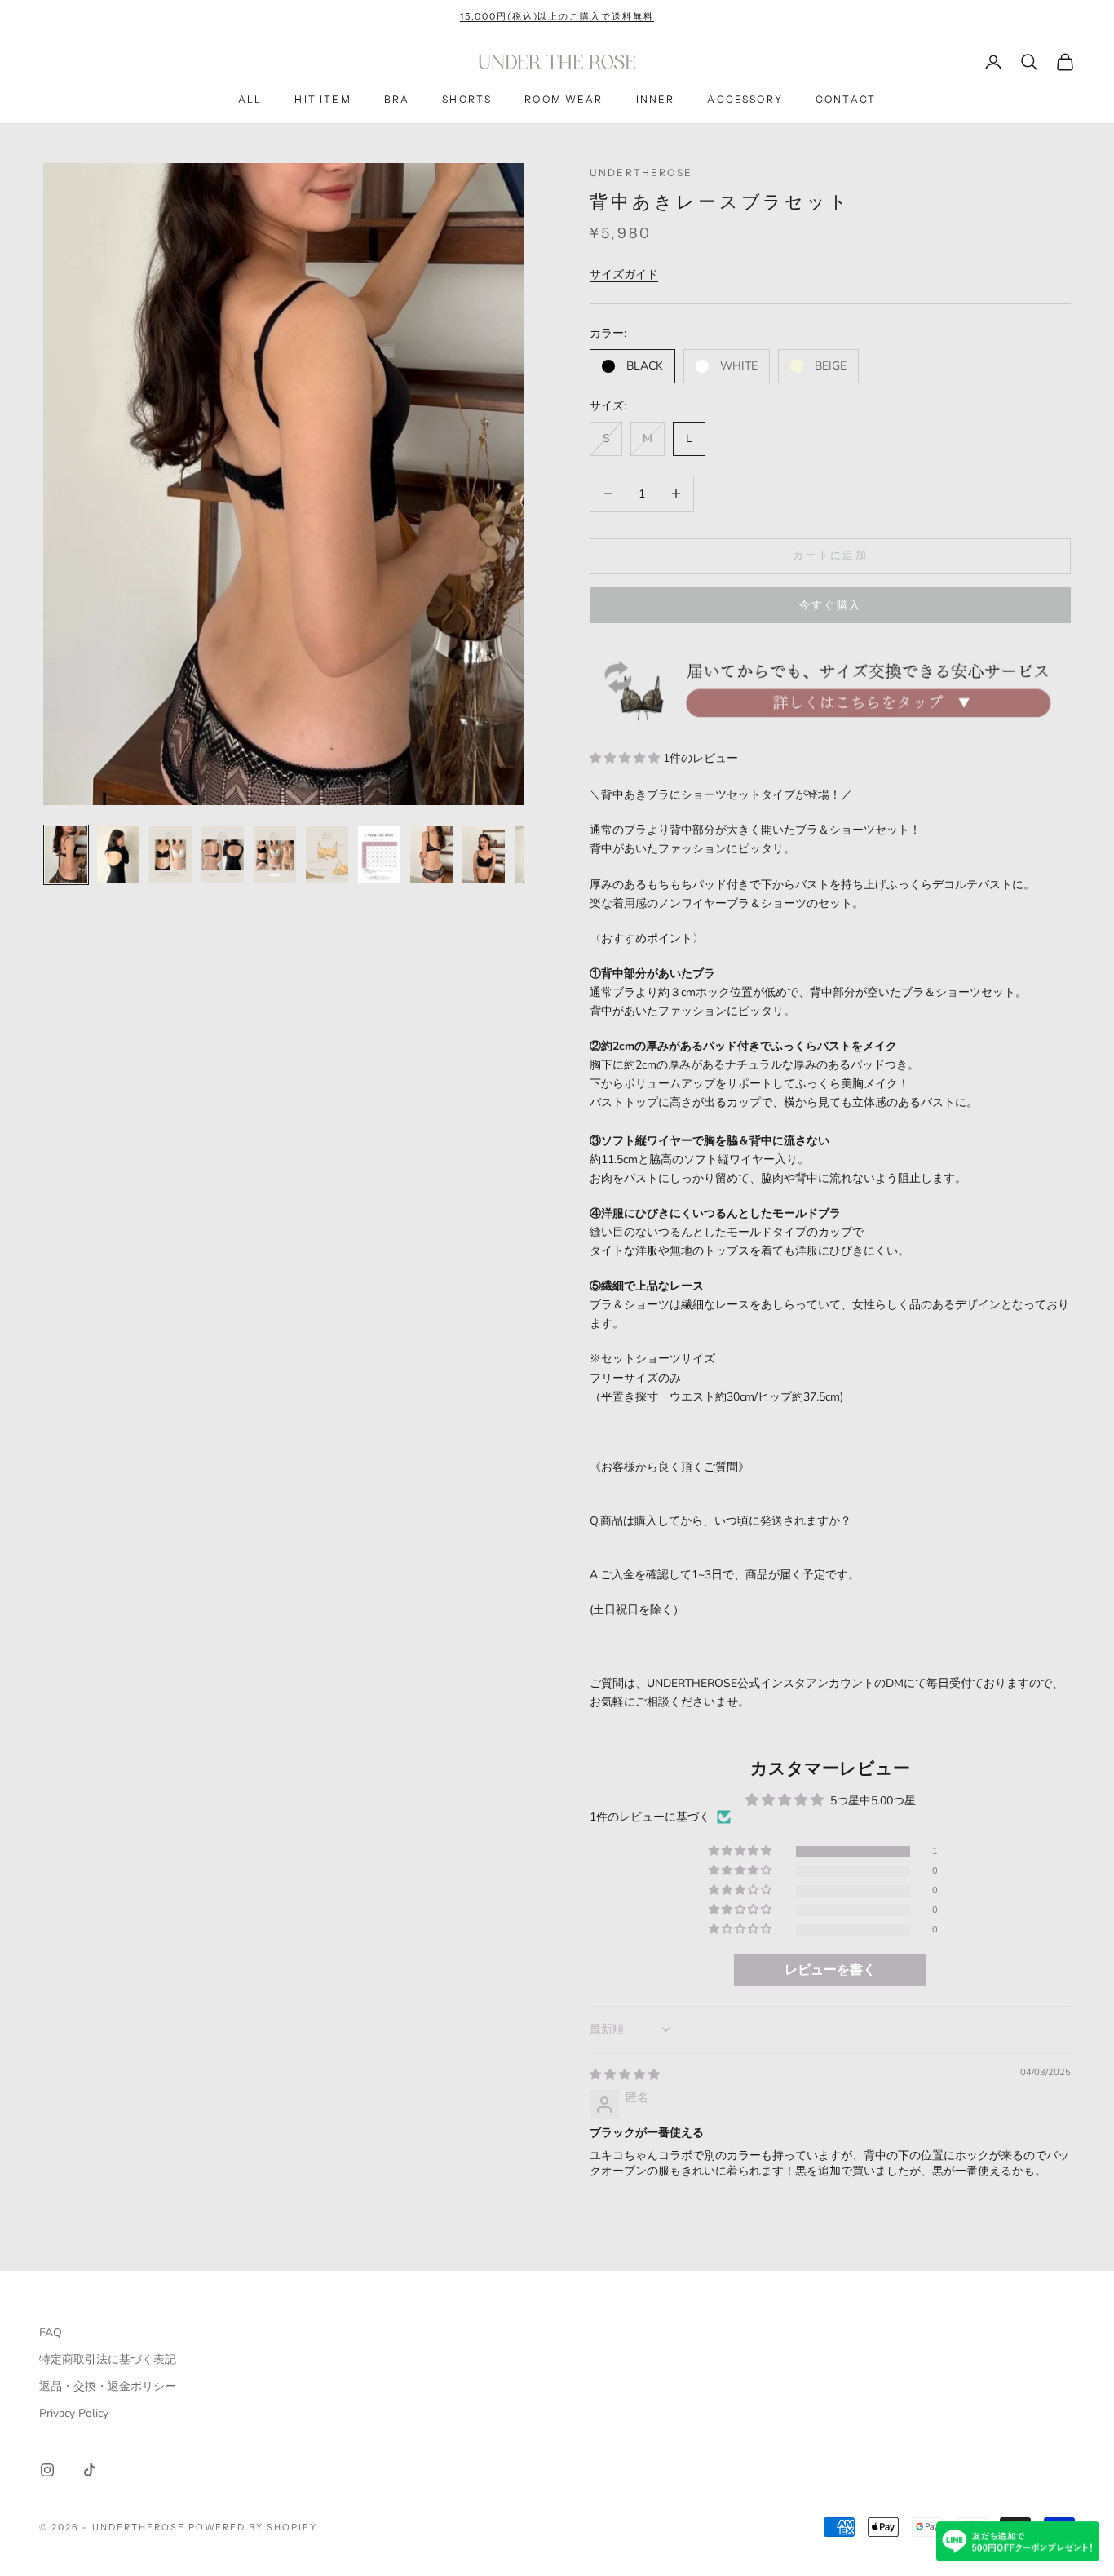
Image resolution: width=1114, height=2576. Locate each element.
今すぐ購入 (831, 605)
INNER (656, 100)
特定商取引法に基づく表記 (108, 2359)
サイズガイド (624, 274)
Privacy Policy (74, 2413)
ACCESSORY (745, 100)
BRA (397, 100)
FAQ (51, 2333)
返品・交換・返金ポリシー (108, 2386)
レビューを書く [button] (830, 1970)
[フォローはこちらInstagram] (47, 2470)
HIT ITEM (323, 100)
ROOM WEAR (564, 100)
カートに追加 (830, 555)
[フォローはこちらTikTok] (90, 2470)
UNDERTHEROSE (641, 173)
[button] (626, 758)
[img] (625, 2075)
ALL (250, 100)
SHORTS (467, 100)
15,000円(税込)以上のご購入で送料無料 (557, 16)
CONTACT (846, 100)
